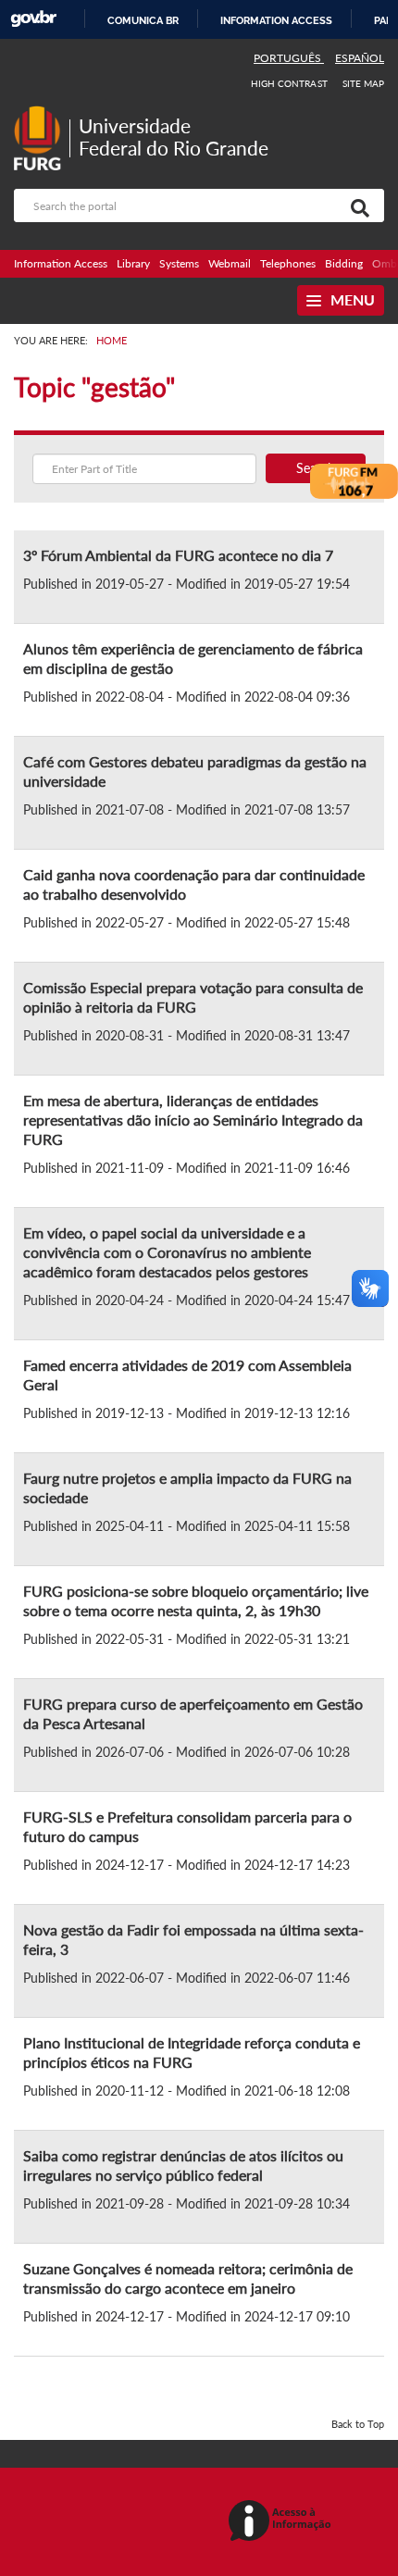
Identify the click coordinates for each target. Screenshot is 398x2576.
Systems (179, 263)
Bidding (344, 263)
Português (289, 58)
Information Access (61, 263)
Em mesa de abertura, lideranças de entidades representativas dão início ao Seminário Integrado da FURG (193, 1120)
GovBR (33, 19)
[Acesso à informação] (283, 2522)
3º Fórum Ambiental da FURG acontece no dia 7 (178, 555)
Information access (276, 20)
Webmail (230, 263)
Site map (363, 83)
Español (360, 58)
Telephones (288, 263)
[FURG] (42, 113)
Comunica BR (143, 20)
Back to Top (358, 2424)
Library (133, 263)
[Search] (356, 205)
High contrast (289, 83)
